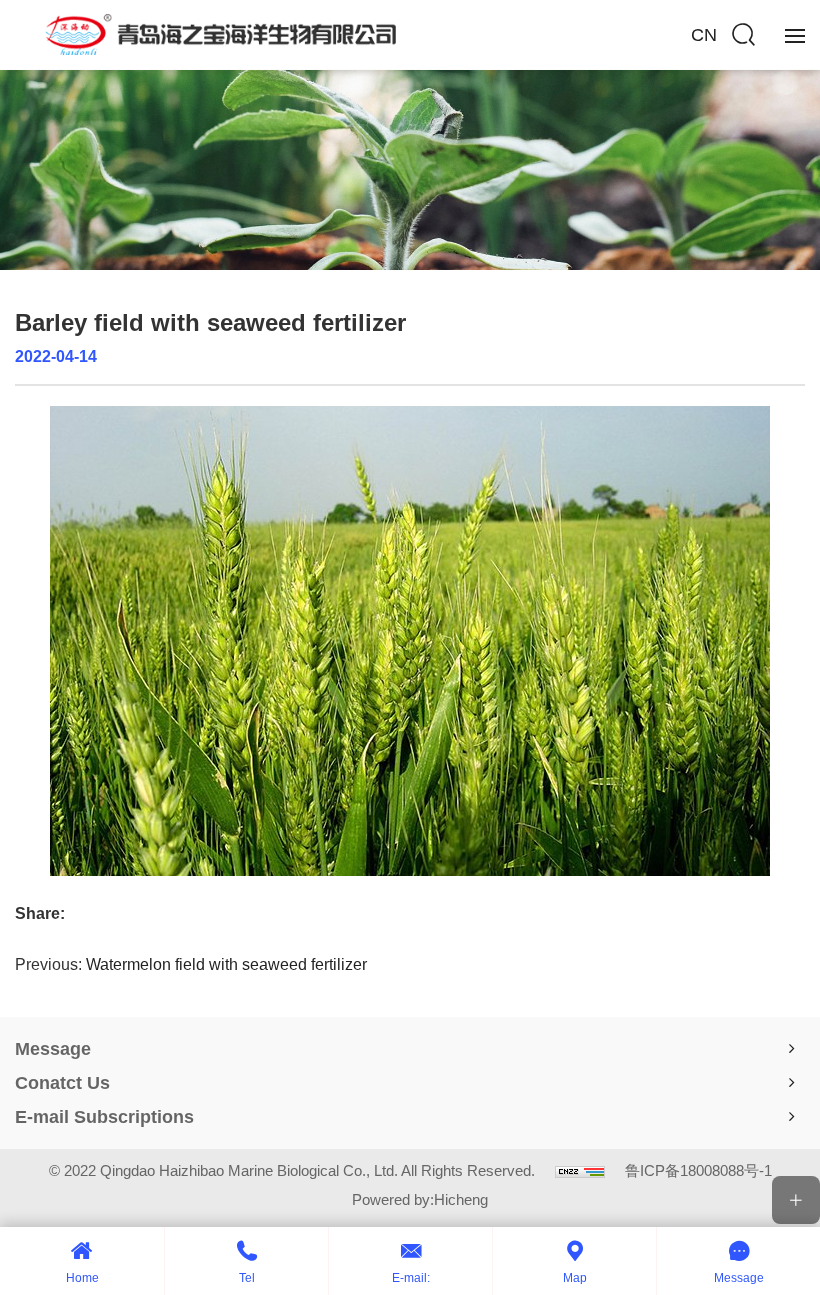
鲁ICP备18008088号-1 (698, 1170)
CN (704, 35)
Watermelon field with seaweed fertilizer (226, 964)
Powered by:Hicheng (420, 1199)
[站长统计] (580, 1170)
